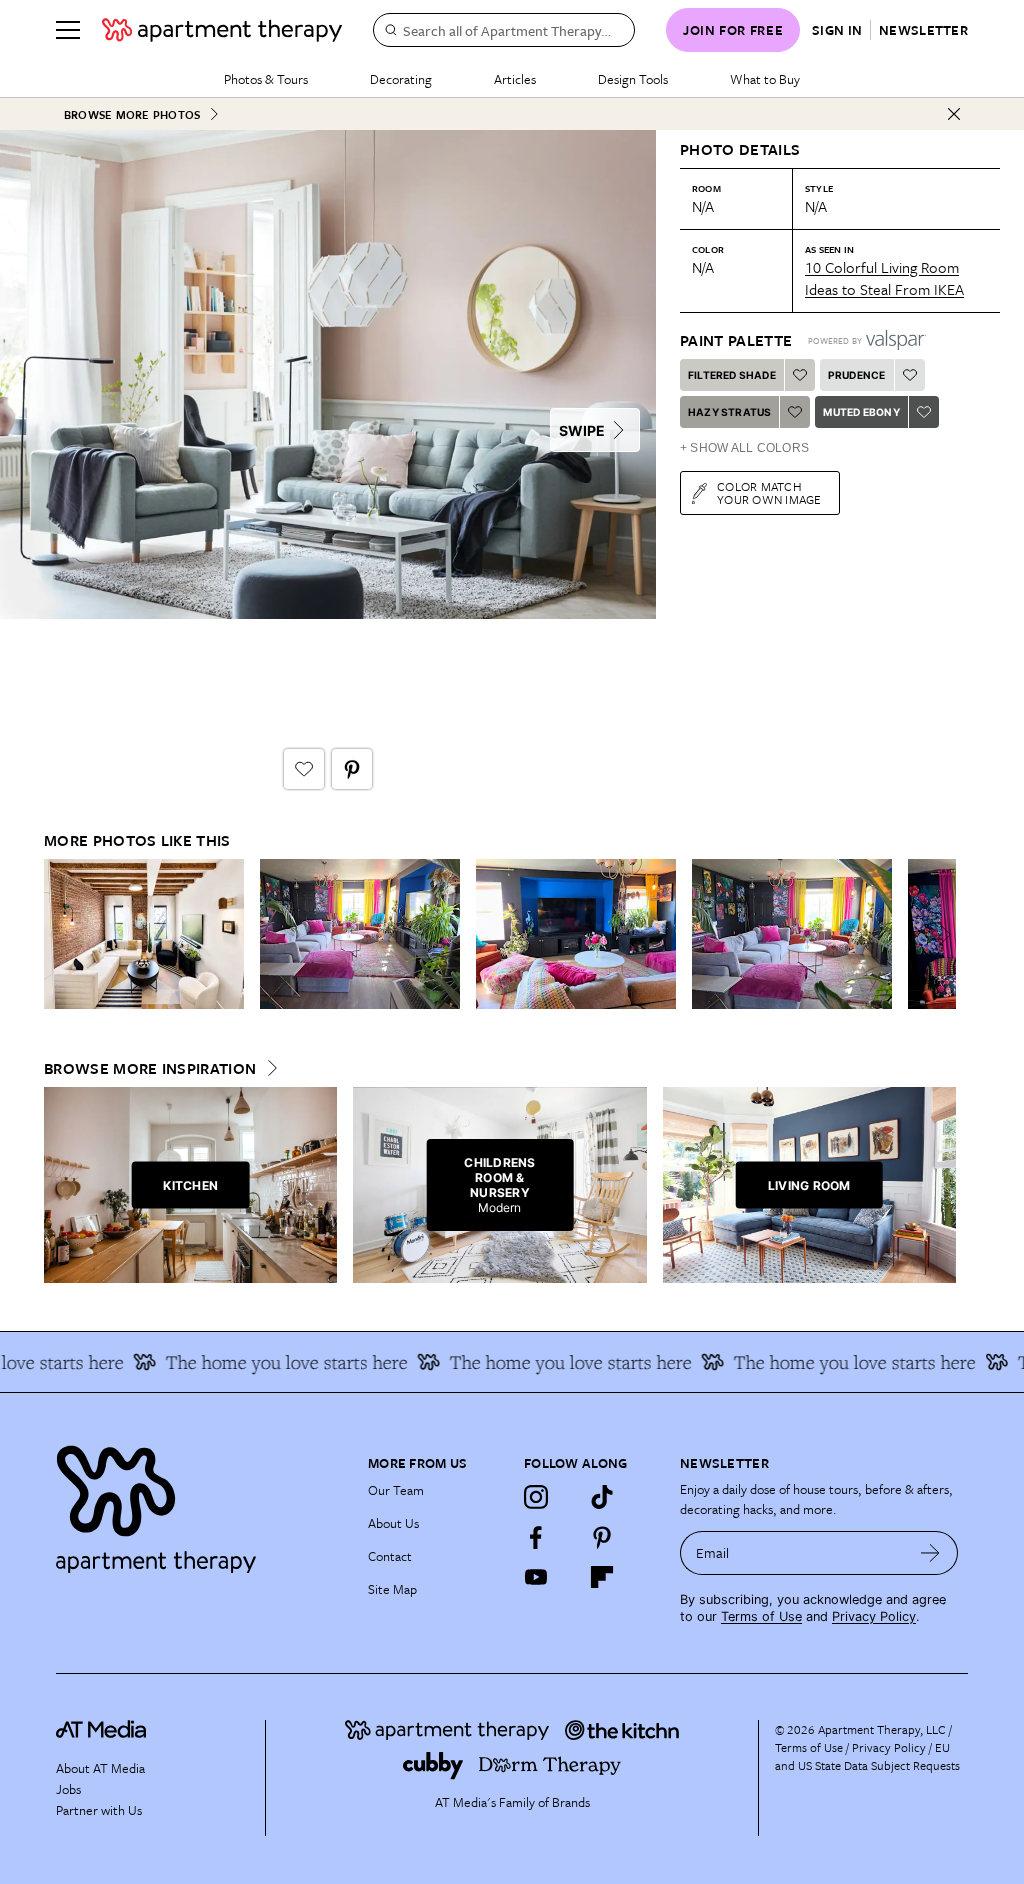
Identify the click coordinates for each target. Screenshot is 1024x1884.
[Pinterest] (602, 1537)
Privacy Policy (874, 1616)
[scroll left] (60, 934)
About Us (393, 1523)
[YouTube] (536, 1577)
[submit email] (930, 1553)
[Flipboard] (602, 1577)
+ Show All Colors (744, 448)
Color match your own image (769, 492)
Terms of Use (761, 1616)
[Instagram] (536, 1497)
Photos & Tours (266, 79)
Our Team (396, 1490)
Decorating (401, 79)
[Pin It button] (352, 769)
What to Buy (765, 79)
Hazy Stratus (729, 412)
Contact (390, 1556)
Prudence (857, 375)
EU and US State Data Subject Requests (867, 1756)
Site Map (392, 1589)
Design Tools (633, 79)
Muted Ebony (861, 412)
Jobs (68, 1789)
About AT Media (100, 1768)
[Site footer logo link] (200, 1504)
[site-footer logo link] (101, 1732)
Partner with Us (99, 1810)
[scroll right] (940, 934)
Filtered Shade (732, 375)
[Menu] (68, 30)
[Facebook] (536, 1537)
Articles (515, 79)
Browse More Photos (132, 114)
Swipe (582, 430)
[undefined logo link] (222, 30)
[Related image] (144, 934)
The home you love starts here (267, 1362)
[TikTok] (602, 1497)
